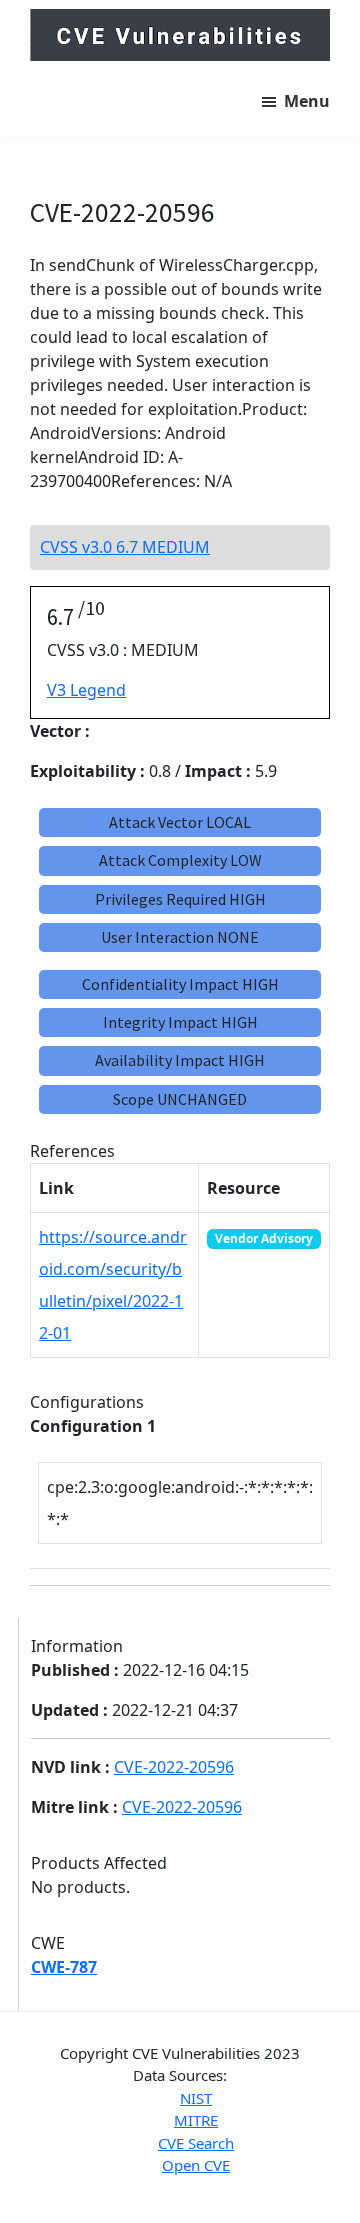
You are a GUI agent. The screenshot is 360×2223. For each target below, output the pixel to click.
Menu (307, 101)
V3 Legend (86, 690)
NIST (196, 2098)
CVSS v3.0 (125, 547)
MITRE (196, 2120)
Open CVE (196, 2165)
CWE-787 (64, 1967)
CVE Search (196, 2143)
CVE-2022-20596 (174, 1767)
